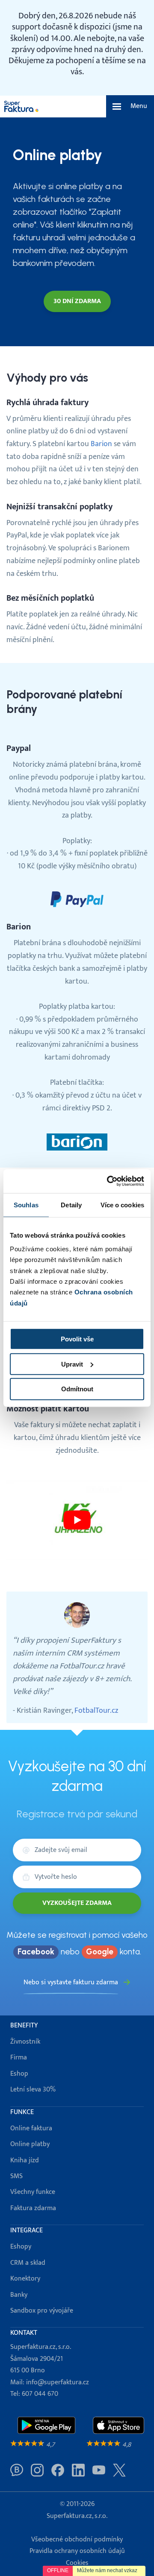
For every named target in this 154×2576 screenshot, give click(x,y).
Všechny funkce (33, 2192)
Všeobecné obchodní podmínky (77, 2539)
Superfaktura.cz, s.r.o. (77, 2516)
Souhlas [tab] (26, 1205)
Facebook (36, 1952)
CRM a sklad (28, 2263)
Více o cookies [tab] (122, 1205)
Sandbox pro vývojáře (42, 2311)
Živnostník (25, 2042)
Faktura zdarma (33, 2208)
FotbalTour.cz (96, 1710)
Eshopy (21, 2247)
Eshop (19, 2074)
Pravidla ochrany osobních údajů (77, 2551)
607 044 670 (40, 2394)
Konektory (25, 2279)
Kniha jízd (25, 2160)
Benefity (24, 2025)
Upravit (72, 1364)
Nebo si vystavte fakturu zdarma (71, 1982)
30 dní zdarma (77, 301)
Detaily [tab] (71, 1205)
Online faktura (31, 2128)
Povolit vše (77, 1339)
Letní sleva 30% (33, 2090)
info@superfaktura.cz (58, 2382)
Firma (19, 2058)
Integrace (27, 2230)
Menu (139, 106)
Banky (19, 2295)
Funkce (22, 2112)
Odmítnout (77, 1389)
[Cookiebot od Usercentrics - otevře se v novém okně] (109, 1181)
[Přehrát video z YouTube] (77, 1520)
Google (100, 1952)
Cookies (77, 2563)
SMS (16, 2176)
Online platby (30, 2144)
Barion (101, 444)
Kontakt (24, 2333)
